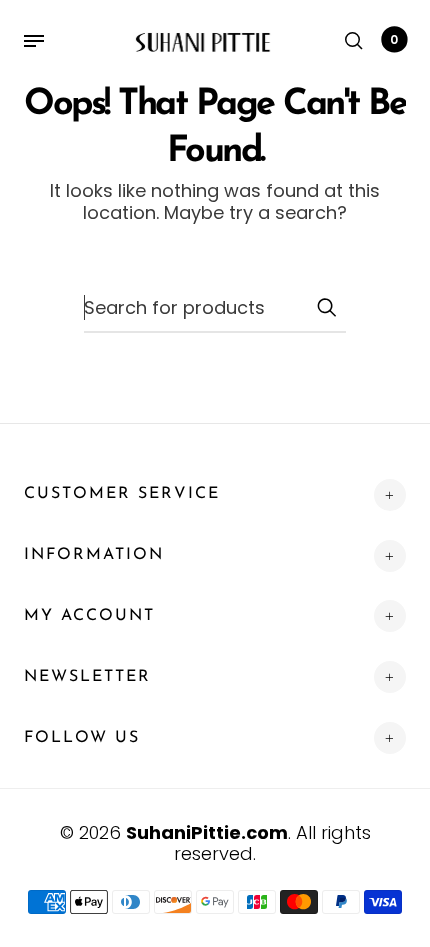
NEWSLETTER (87, 677)
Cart (394, 39)
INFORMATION (94, 555)
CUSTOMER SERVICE (122, 494)
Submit (326, 307)
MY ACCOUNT (89, 616)
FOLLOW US (82, 738)
